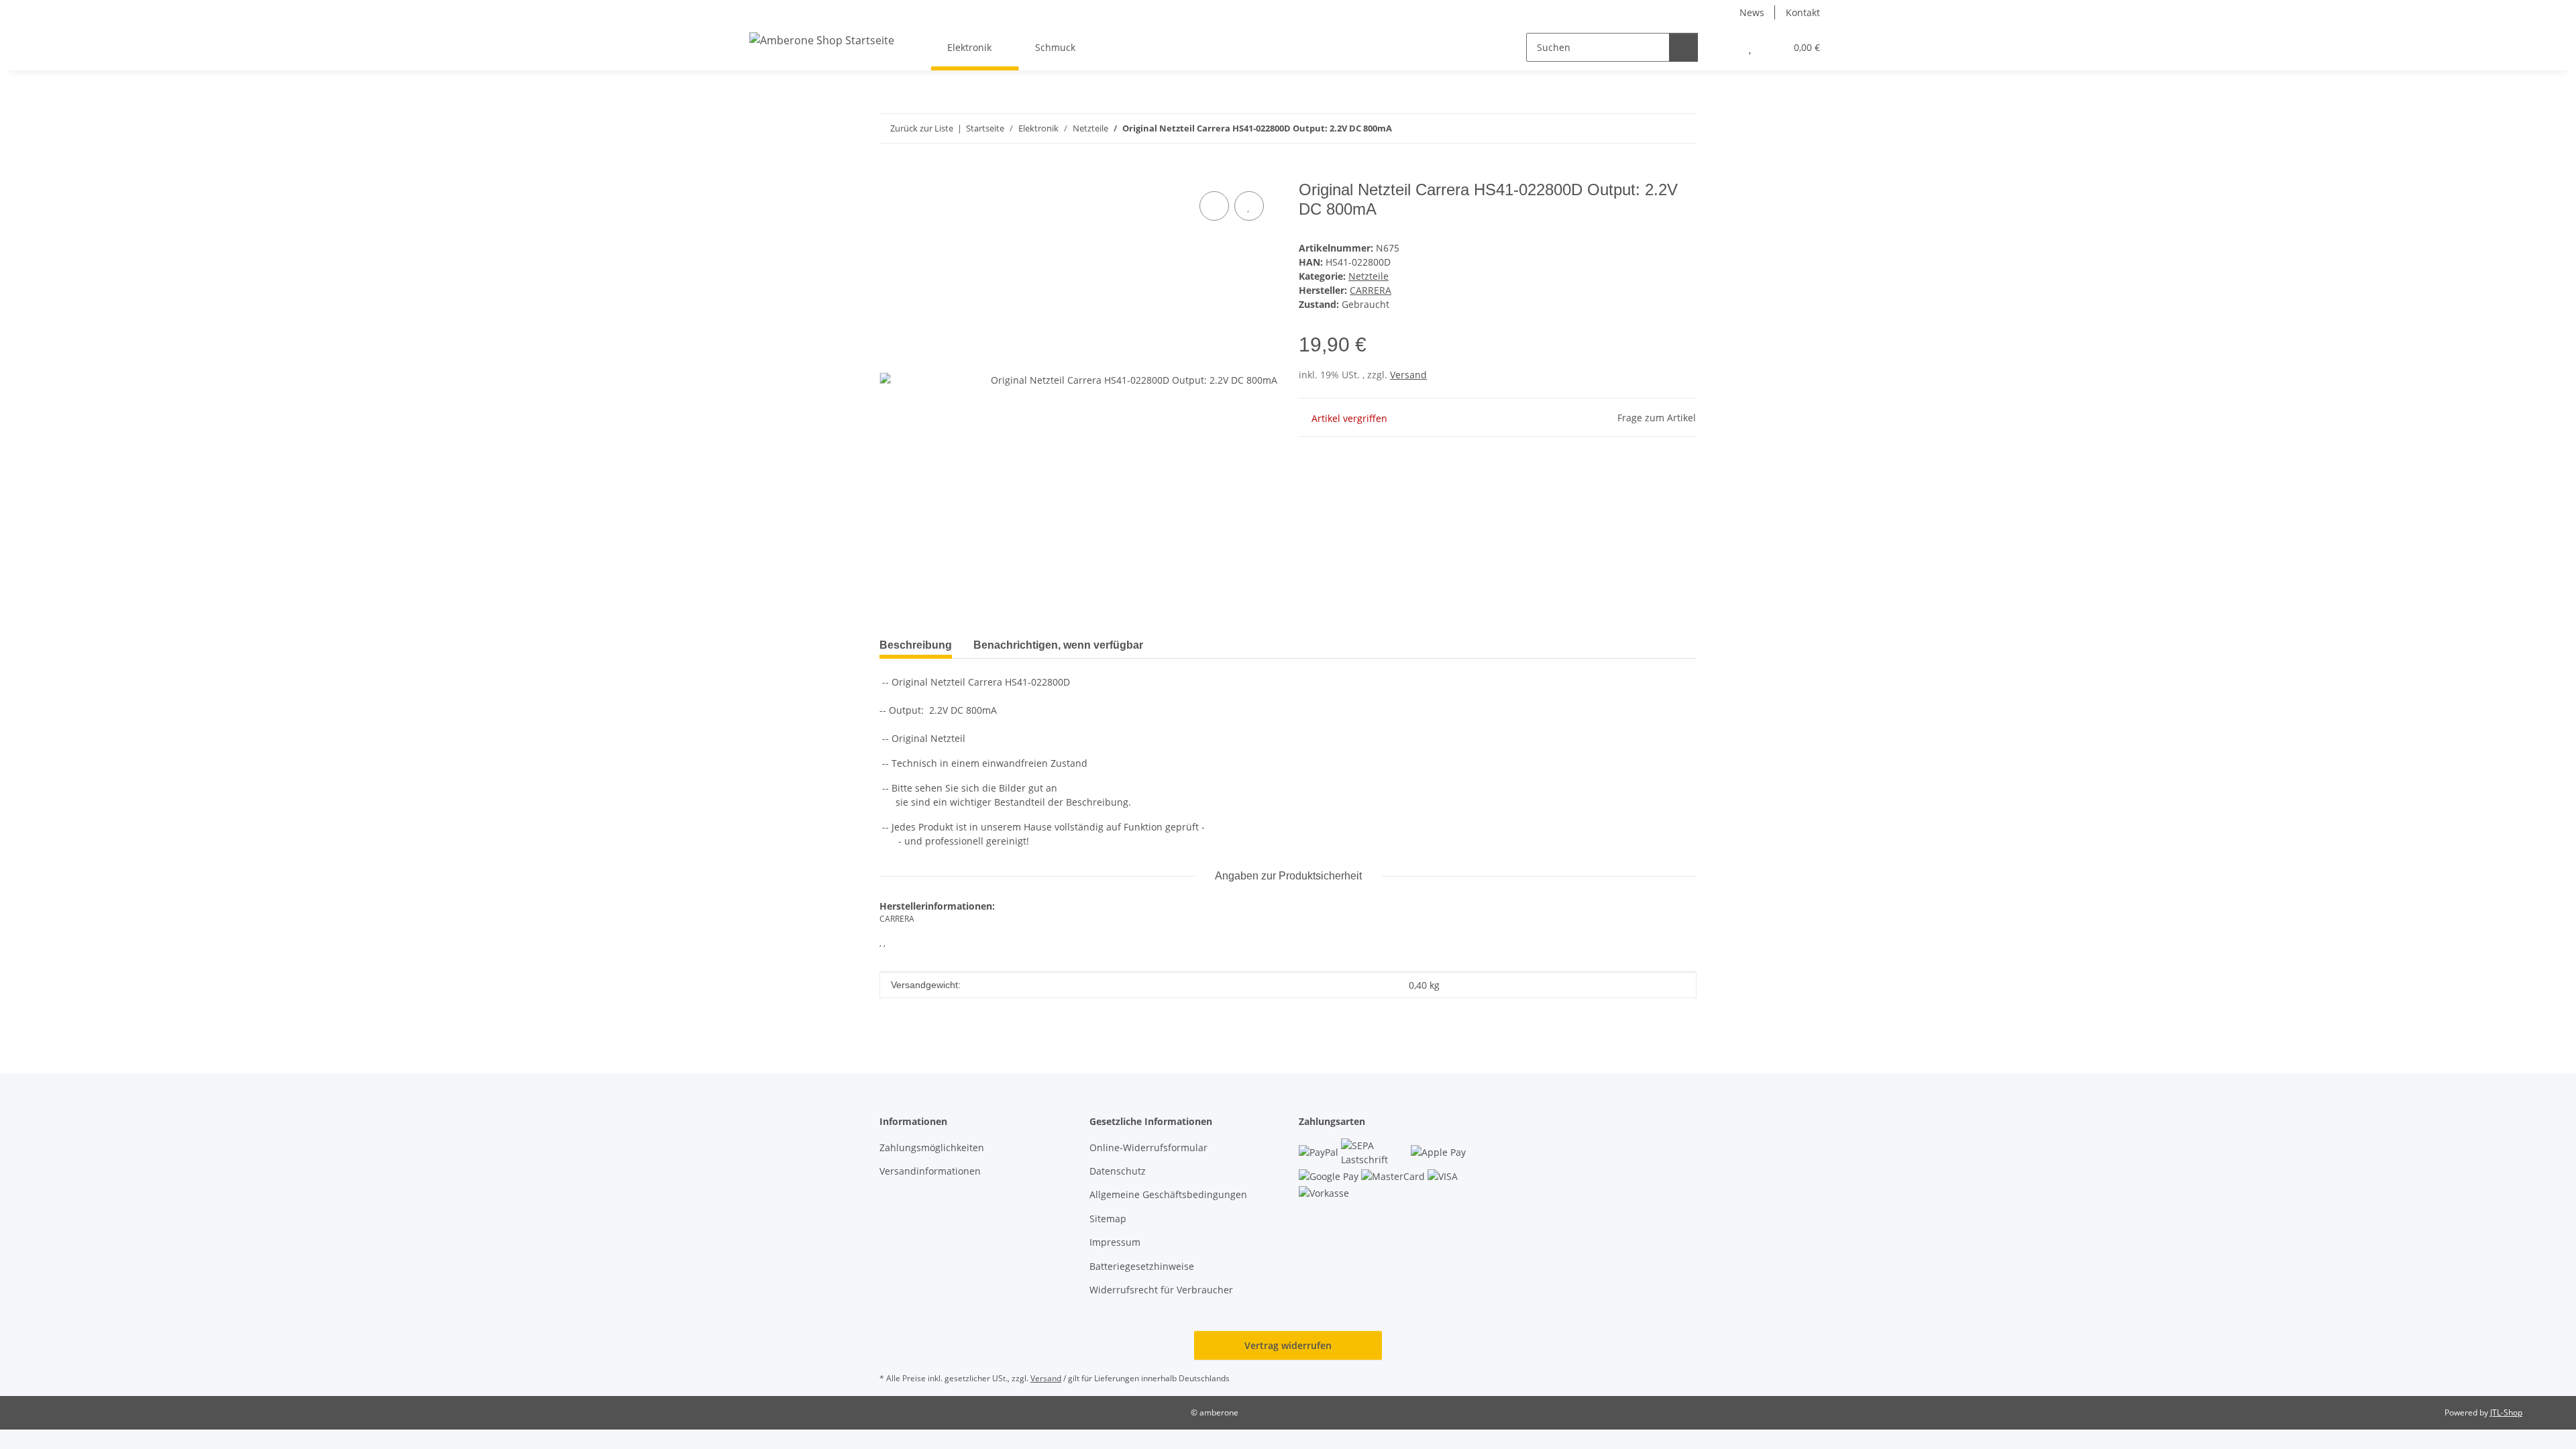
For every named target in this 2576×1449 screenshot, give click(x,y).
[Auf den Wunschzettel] (1249, 206)
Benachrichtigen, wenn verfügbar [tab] (1058, 645)
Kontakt (1803, 12)
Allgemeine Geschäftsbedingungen (1168, 1194)
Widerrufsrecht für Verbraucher (1161, 1290)
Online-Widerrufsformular (1148, 1147)
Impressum (1115, 1242)
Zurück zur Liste (922, 128)
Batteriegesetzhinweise (1142, 1266)
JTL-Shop (2506, 1412)
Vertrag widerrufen (1288, 1345)
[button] (1723, 47)
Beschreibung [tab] (916, 645)
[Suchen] (1683, 47)
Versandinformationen (930, 1171)
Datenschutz (1118, 1171)
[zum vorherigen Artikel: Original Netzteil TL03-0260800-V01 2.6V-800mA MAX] (1653, 128)
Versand (1408, 375)
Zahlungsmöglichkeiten (932, 1147)
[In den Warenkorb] (890, 173)
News (1752, 12)
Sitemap (1108, 1219)
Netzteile (1368, 276)
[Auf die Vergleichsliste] (1214, 206)
